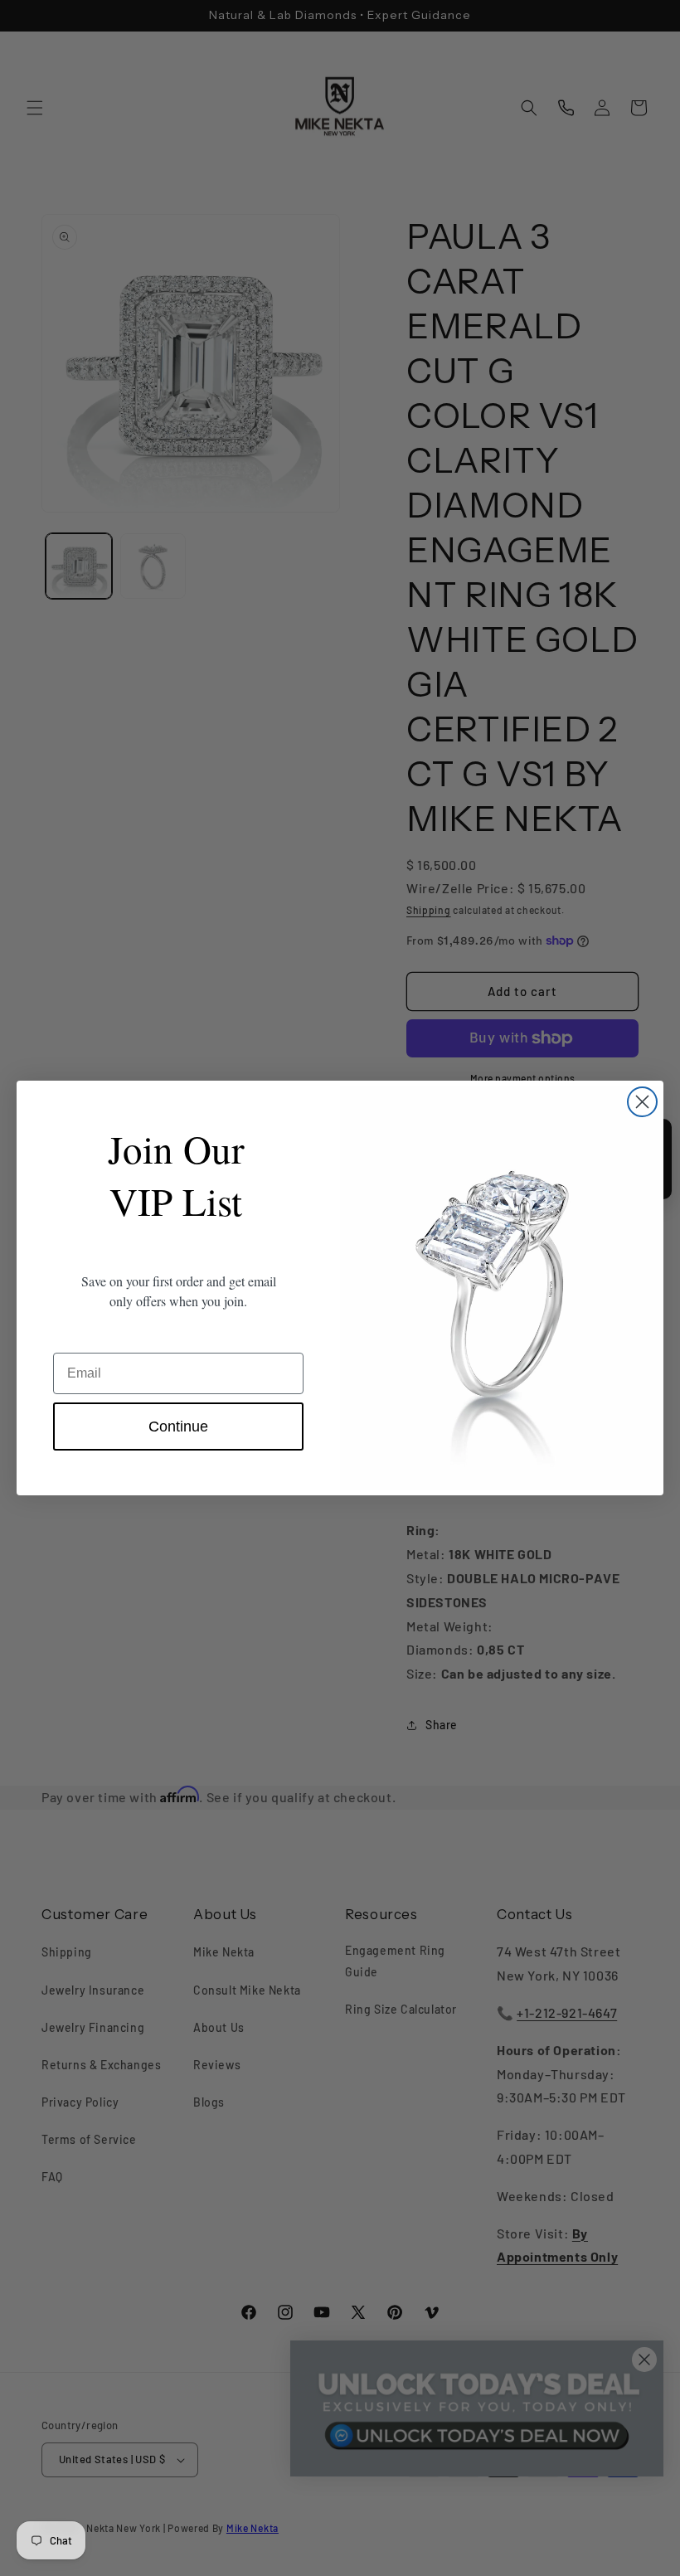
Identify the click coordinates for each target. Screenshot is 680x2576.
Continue (178, 1427)
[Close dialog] (642, 1102)
